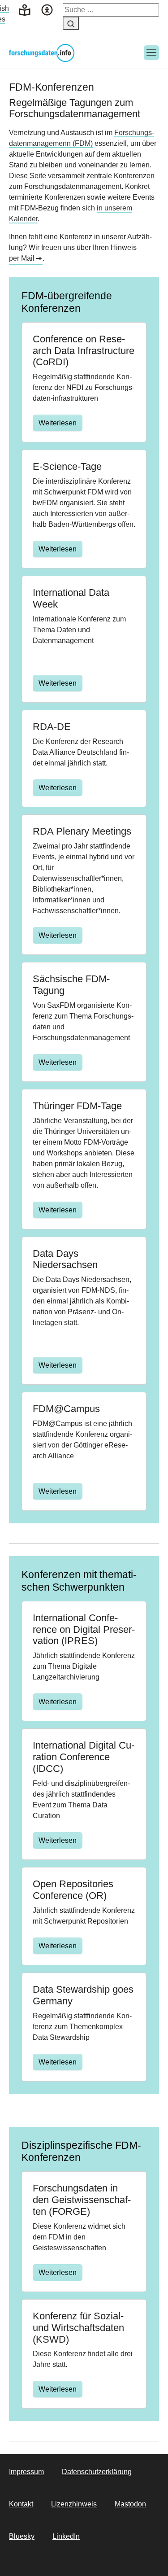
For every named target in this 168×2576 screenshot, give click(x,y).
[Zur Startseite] (42, 53)
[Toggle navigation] (151, 53)
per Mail (22, 258)
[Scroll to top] (148, 2556)
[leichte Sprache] (25, 9)
